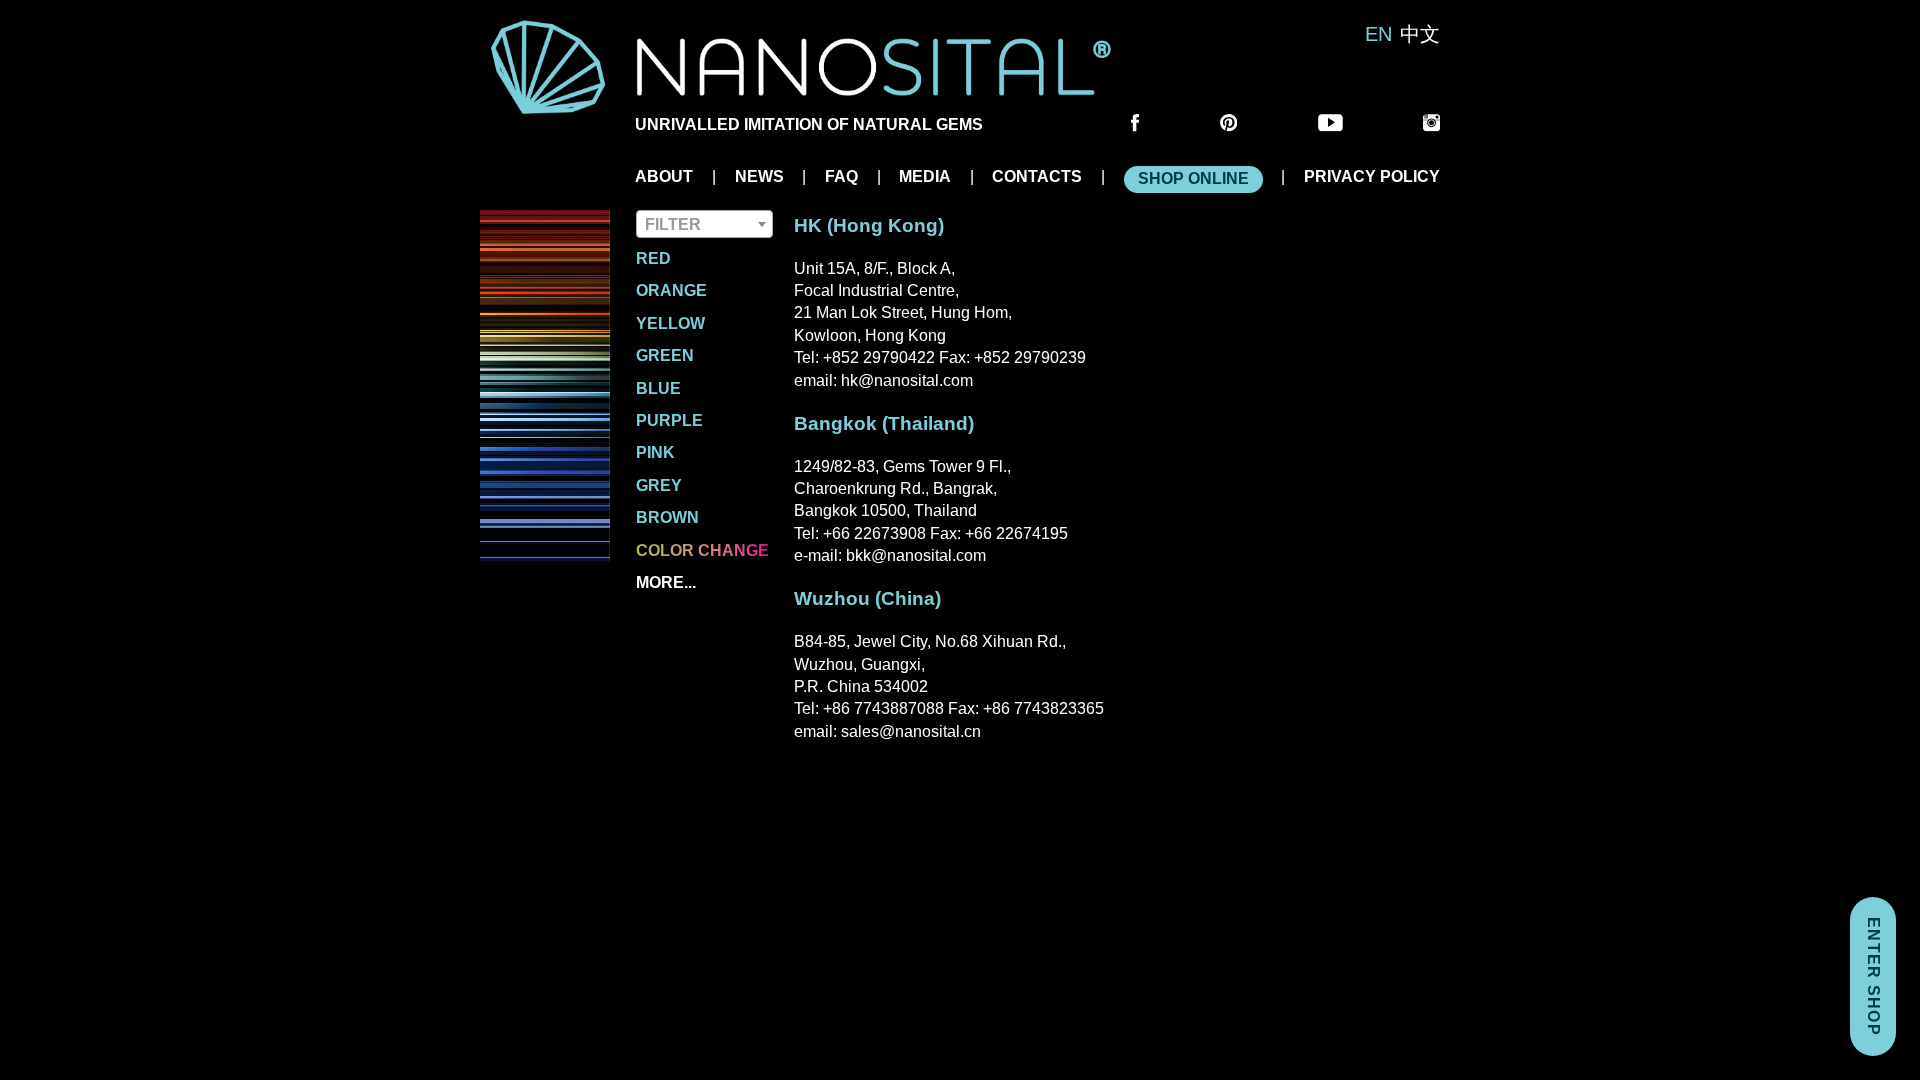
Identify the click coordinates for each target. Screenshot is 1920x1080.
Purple (669, 420)
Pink (655, 452)
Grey (659, 485)
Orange (671, 290)
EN (1378, 34)
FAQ (841, 176)
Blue (658, 388)
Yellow (670, 323)
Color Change (702, 550)
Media (925, 176)
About (664, 176)
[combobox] (704, 224)
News (759, 176)
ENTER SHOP (1873, 976)
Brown (667, 517)
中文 (1420, 34)
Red (653, 258)
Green (665, 355)
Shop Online (1193, 178)
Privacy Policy (1372, 176)
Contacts (1037, 176)
